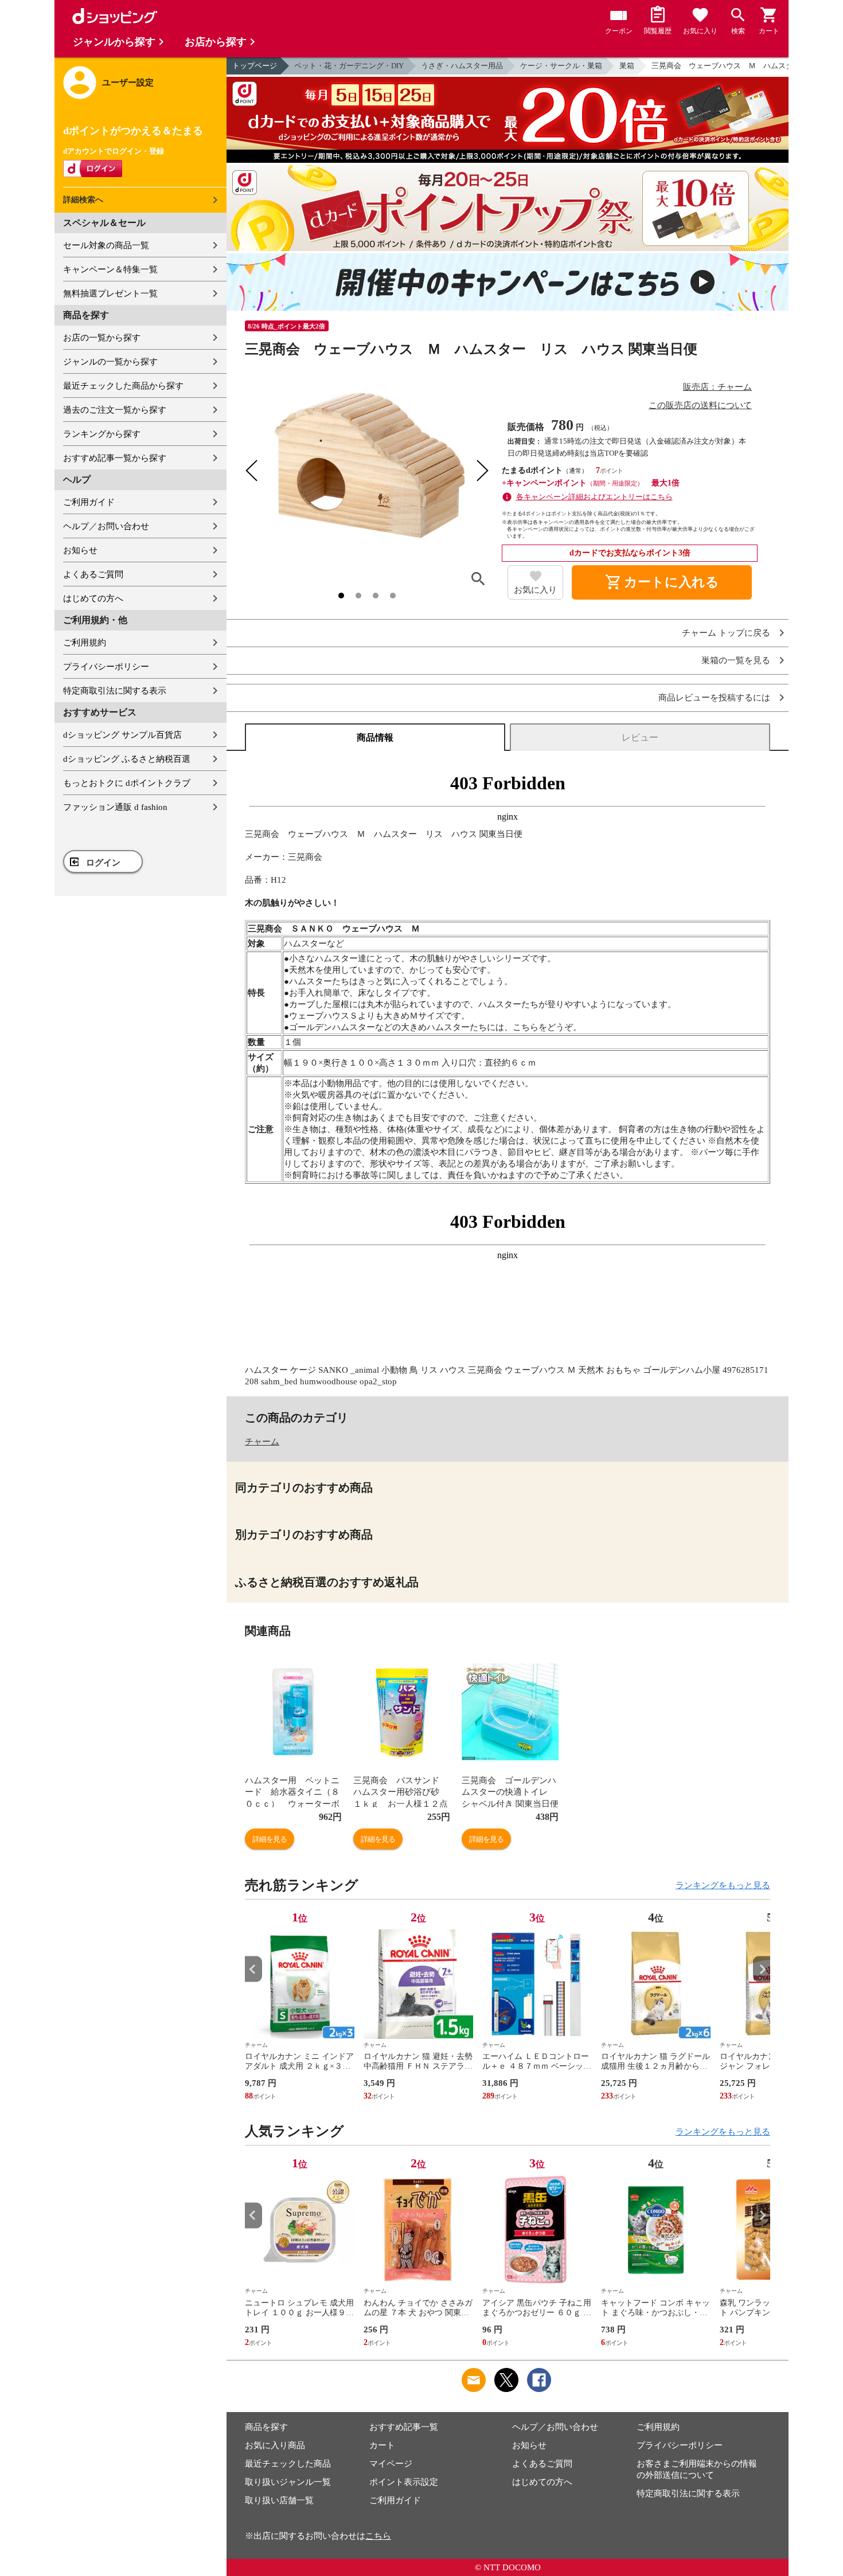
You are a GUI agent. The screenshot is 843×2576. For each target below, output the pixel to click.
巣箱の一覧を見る (736, 661)
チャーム (262, 1442)
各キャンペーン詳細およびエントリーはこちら (594, 497)
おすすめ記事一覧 (404, 2427)
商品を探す (266, 2427)
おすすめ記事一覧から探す (115, 458)
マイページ (391, 2464)
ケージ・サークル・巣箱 (561, 66)
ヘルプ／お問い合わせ (106, 526)
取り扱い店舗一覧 (279, 2500)
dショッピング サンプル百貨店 (122, 735)
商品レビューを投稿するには (714, 698)
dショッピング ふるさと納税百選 (127, 759)
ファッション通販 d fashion (115, 807)
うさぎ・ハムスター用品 (462, 66)
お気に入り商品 (275, 2445)
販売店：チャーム (717, 387)
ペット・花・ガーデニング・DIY (349, 66)
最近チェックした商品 (288, 2464)
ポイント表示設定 (404, 2482)
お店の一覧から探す (102, 338)
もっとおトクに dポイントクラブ (127, 783)
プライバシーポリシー (106, 667)
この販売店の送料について (700, 405)
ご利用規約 (85, 643)
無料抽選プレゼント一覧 (110, 293)
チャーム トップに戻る (726, 633)
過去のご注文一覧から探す (115, 410)
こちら (378, 2536)
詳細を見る (270, 1839)
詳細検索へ (83, 200)
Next (762, 1969)
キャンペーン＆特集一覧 (110, 269)
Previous (253, 1969)
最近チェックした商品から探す (123, 386)
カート (382, 2445)
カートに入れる (662, 582)
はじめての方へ (93, 598)
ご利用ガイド (89, 502)
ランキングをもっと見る (723, 1885)
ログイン (103, 863)
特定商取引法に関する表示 (115, 691)
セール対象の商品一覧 (106, 245)
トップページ (255, 66)
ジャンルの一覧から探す (110, 362)
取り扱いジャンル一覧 (288, 2482)
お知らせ (80, 550)
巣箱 (627, 66)
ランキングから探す (102, 434)
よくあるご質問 (93, 574)
